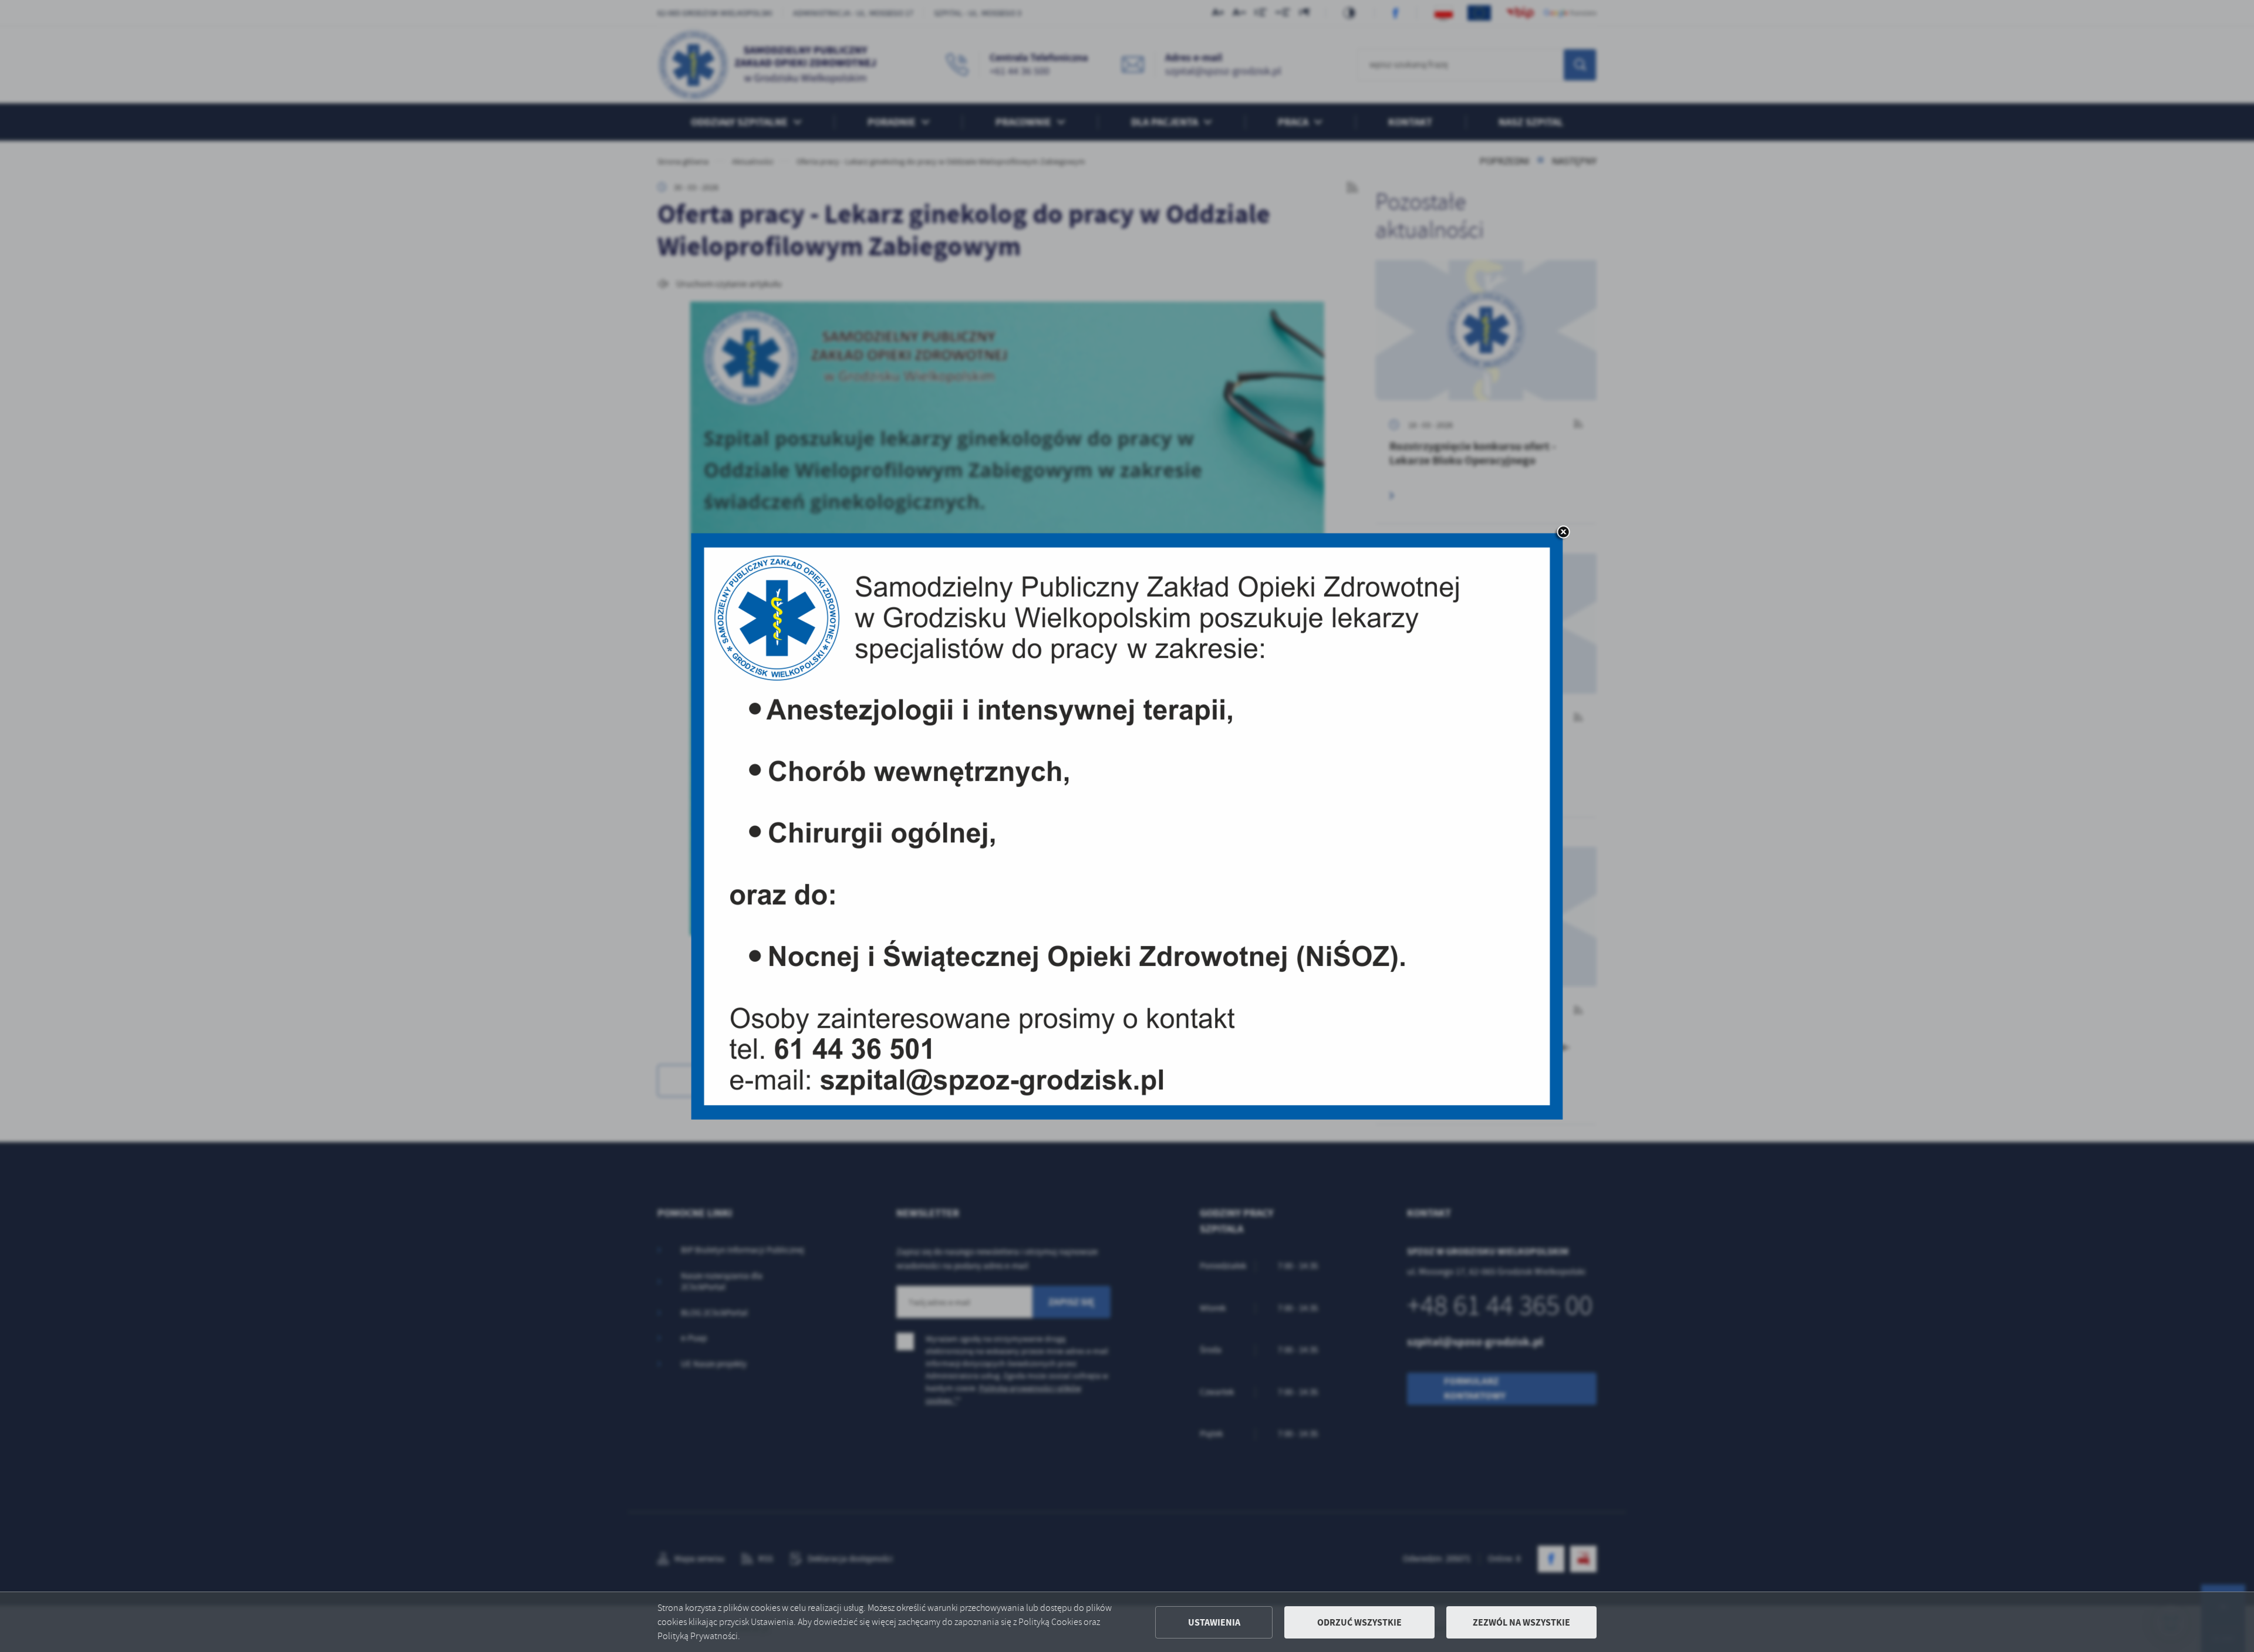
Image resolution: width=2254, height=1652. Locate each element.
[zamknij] (1563, 533)
